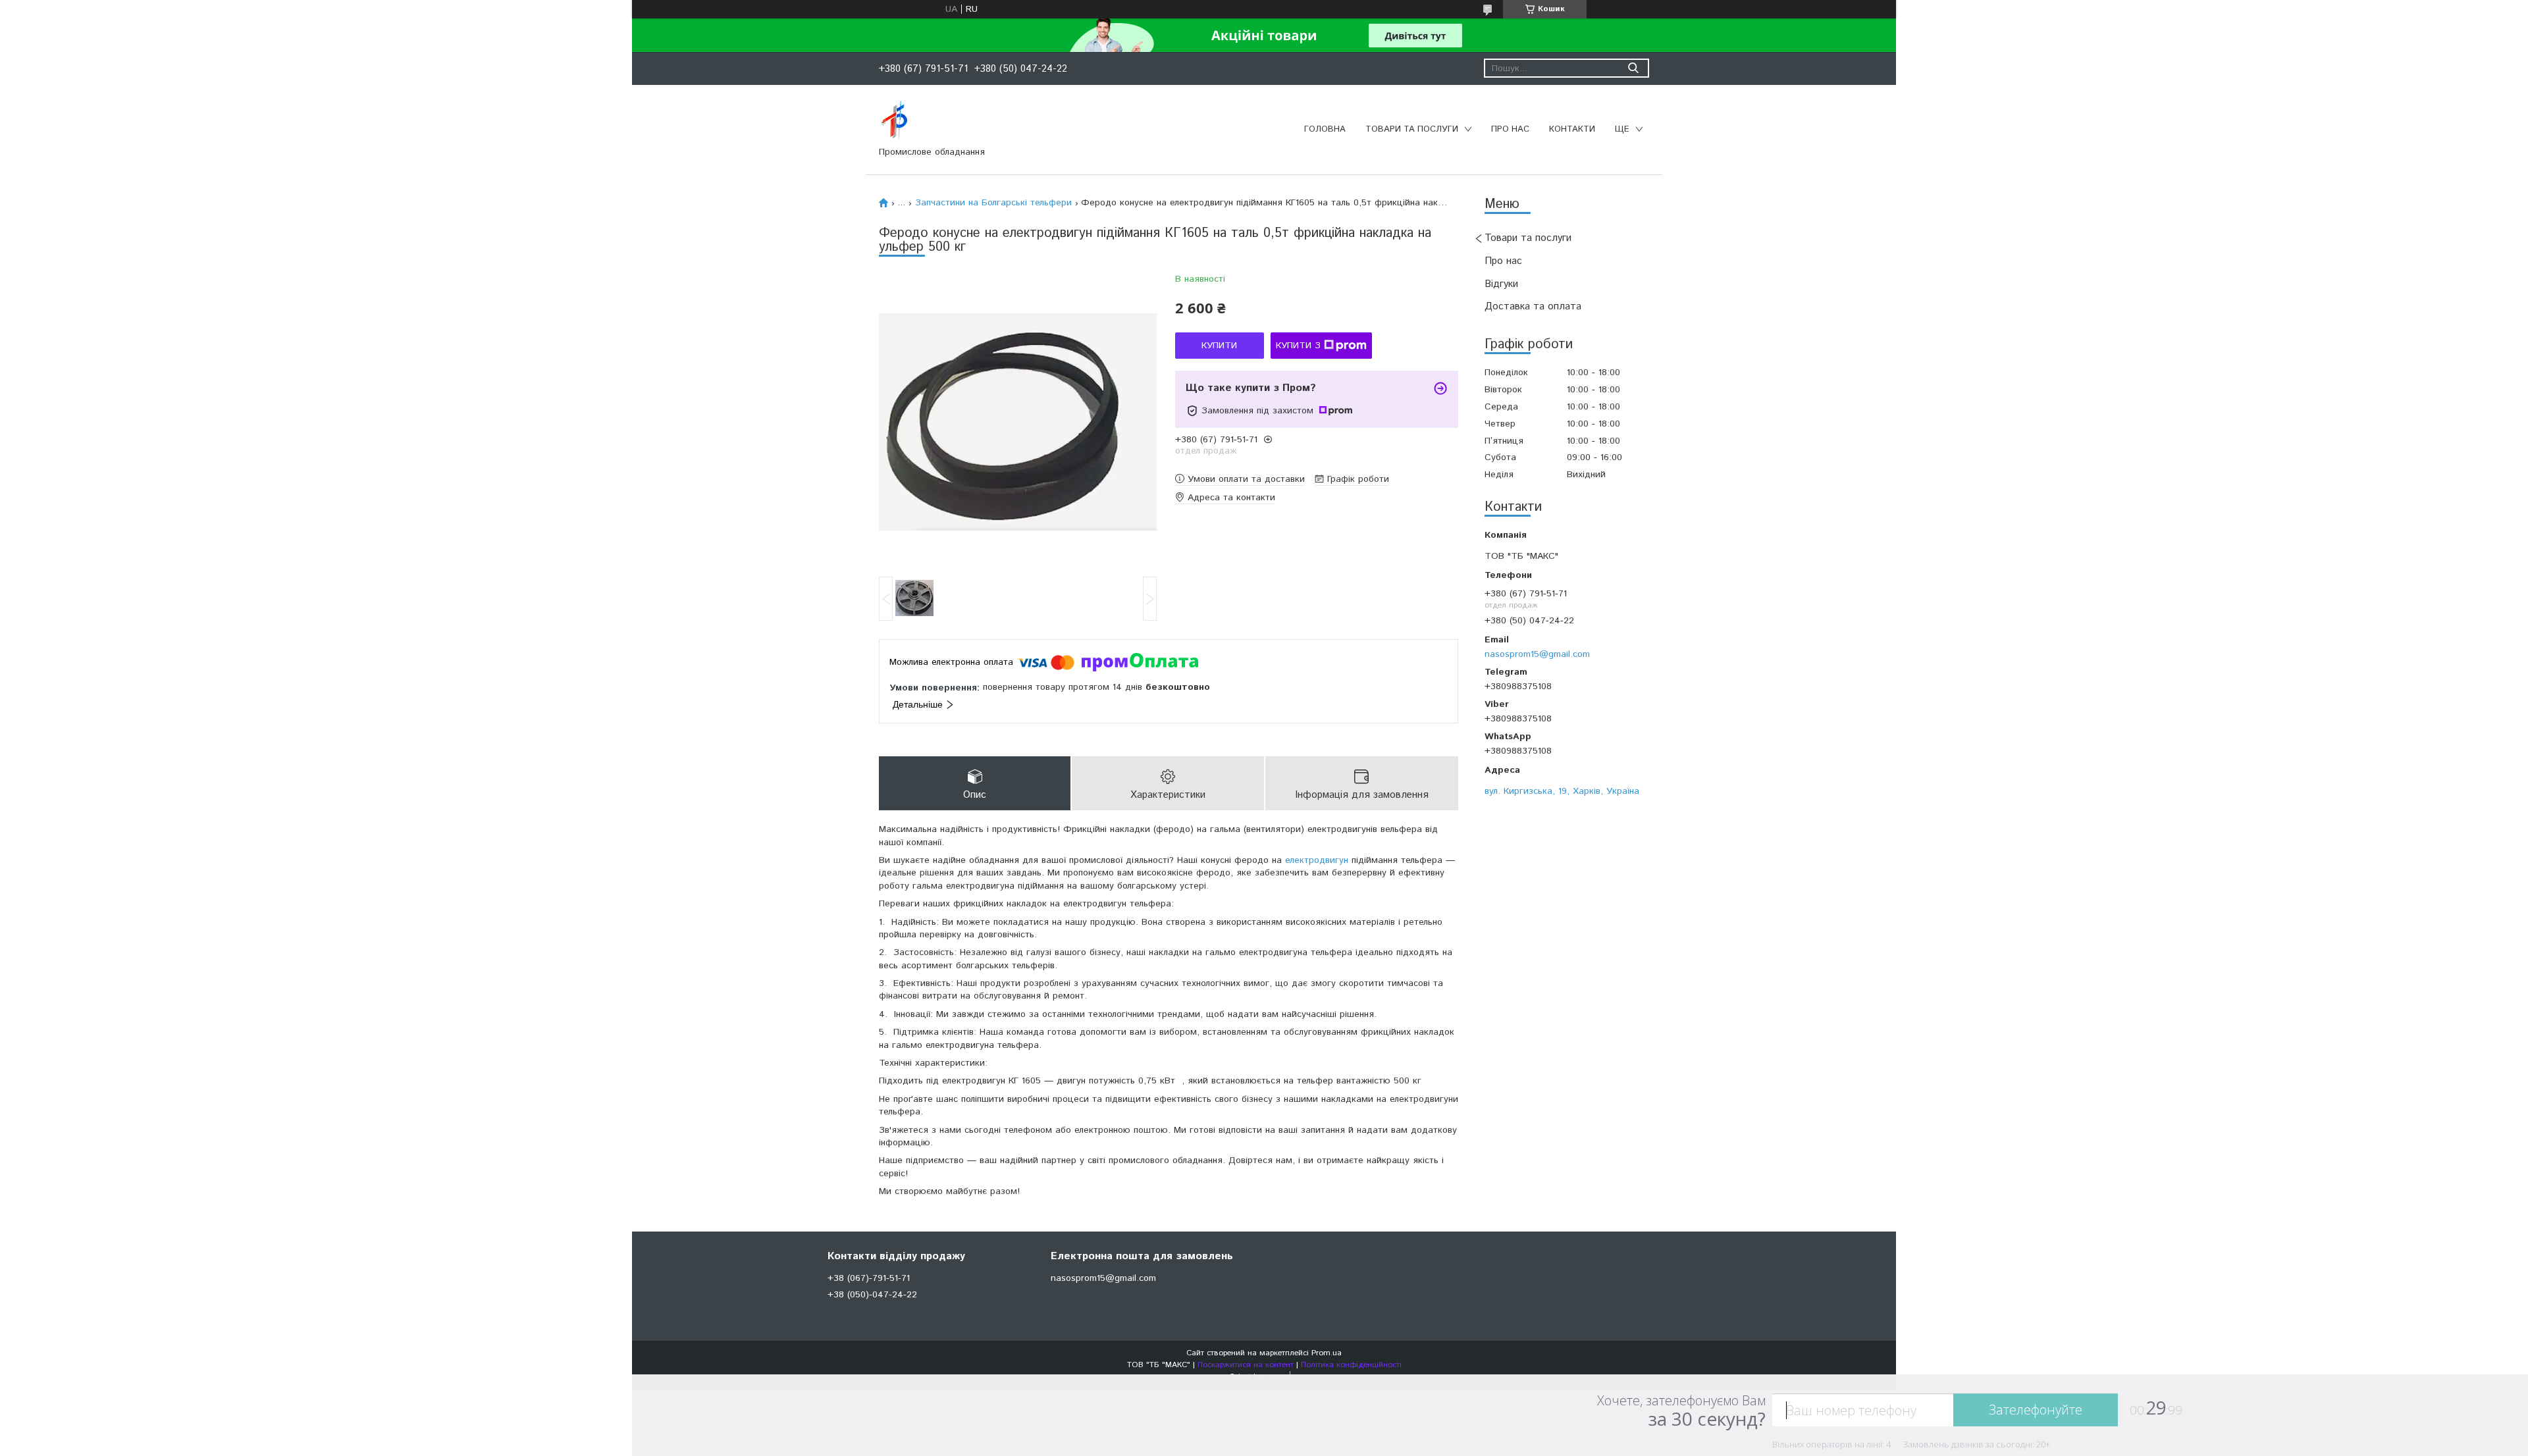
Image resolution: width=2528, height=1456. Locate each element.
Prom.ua (1327, 1353)
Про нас (1510, 129)
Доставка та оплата (1533, 306)
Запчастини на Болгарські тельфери (993, 203)
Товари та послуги (1412, 129)
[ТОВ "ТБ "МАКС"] (894, 120)
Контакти (1572, 129)
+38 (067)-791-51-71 (869, 1278)
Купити (1219, 346)
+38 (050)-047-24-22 (872, 1295)
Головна (1325, 129)
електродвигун (1317, 860)
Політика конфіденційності (1351, 1365)
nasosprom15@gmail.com (1537, 654)
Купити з (1298, 346)
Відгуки (1501, 284)
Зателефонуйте (2036, 1410)
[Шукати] (1633, 68)
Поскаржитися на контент (1246, 1365)
